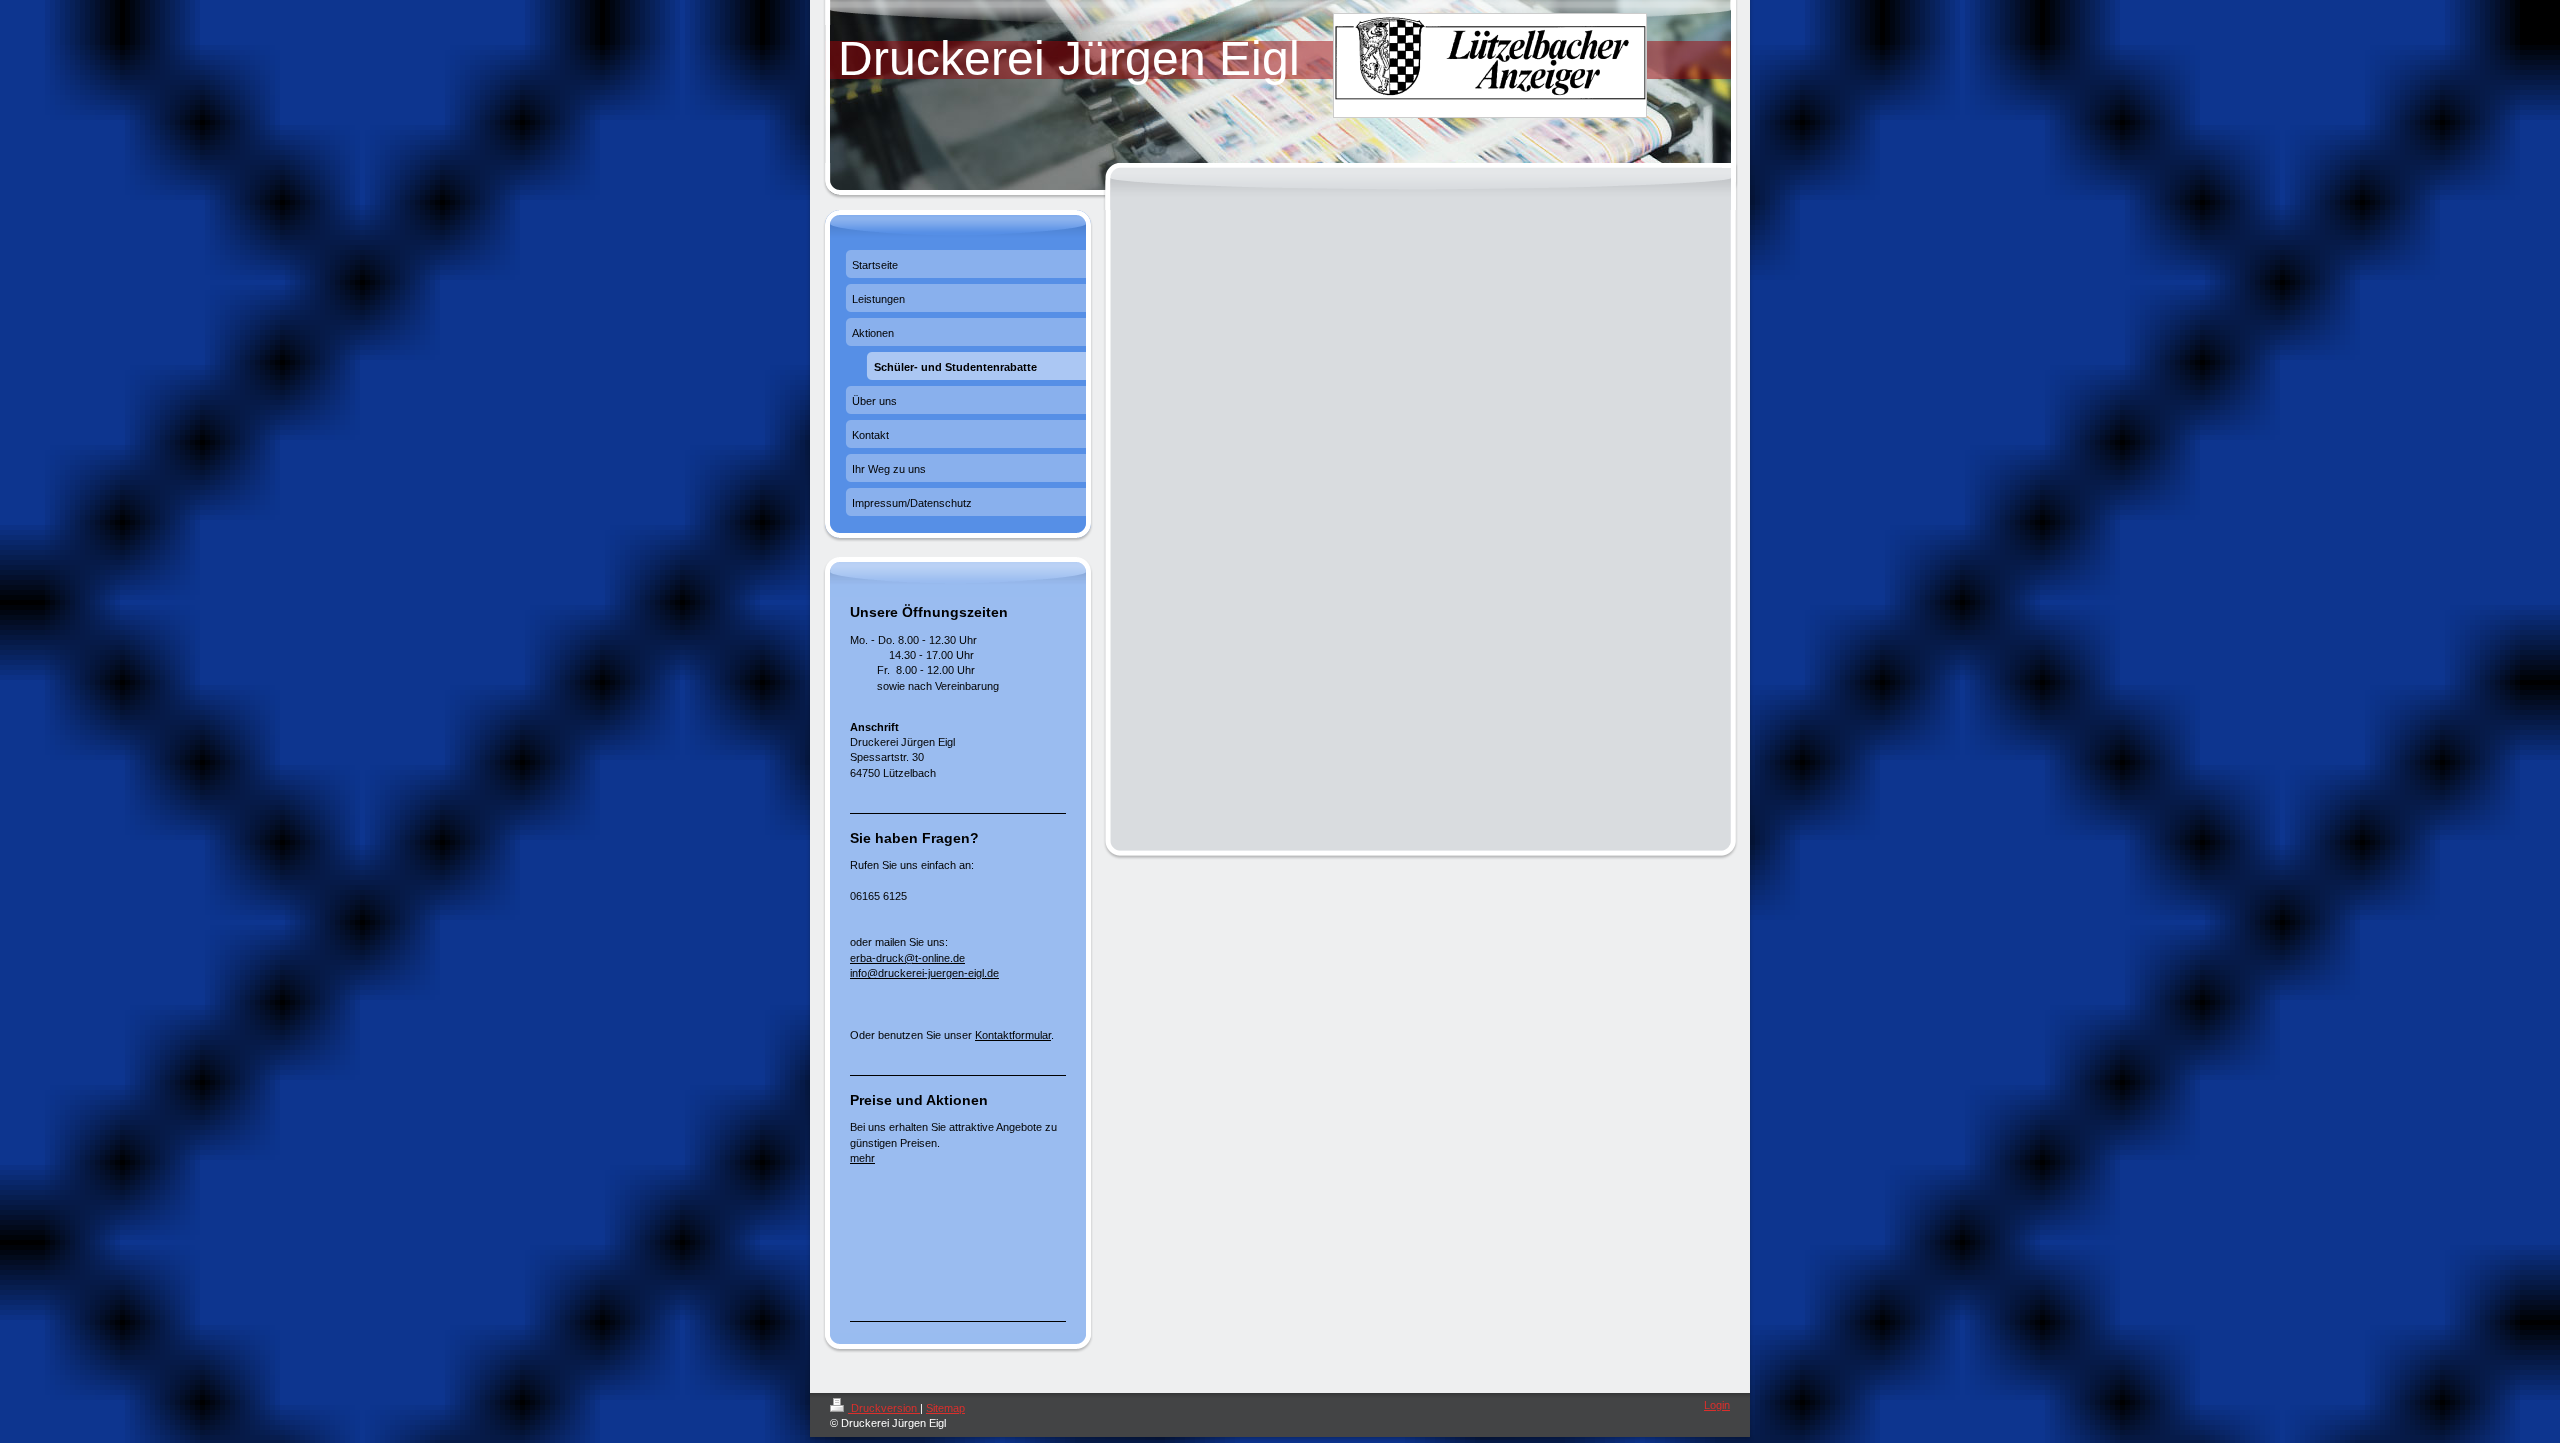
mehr (862, 1158)
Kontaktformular (1013, 1035)
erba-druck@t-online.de (907, 958)
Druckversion (884, 1408)
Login (1717, 1405)
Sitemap (945, 1408)
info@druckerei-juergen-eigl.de (924, 973)
